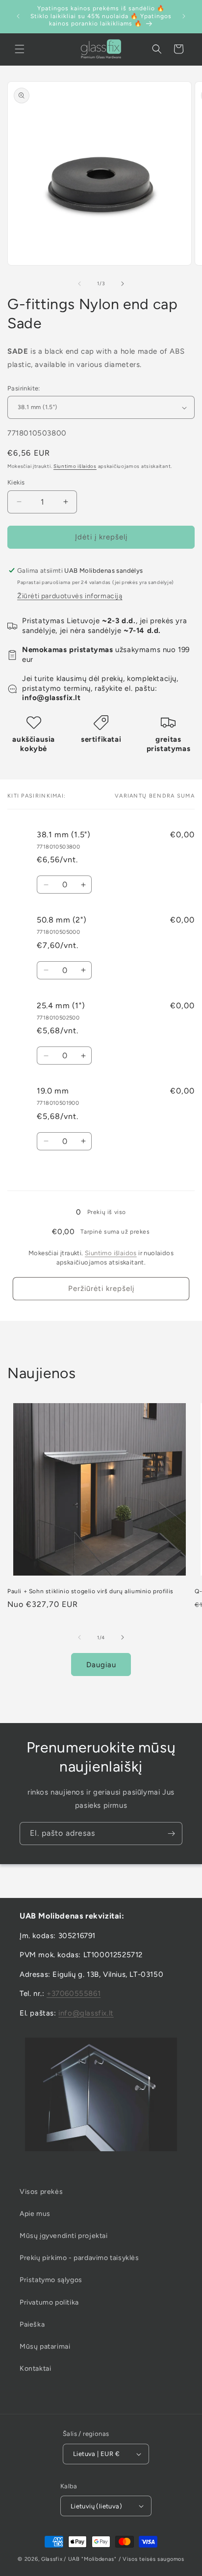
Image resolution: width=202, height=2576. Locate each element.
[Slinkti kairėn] (79, 284)
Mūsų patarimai (45, 2346)
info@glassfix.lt (86, 2013)
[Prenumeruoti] (171, 1834)
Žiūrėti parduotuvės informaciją (70, 596)
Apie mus (35, 2214)
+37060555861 (74, 1993)
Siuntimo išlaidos (75, 466)
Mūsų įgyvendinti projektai (64, 2236)
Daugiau (101, 1665)
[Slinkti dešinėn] (123, 284)
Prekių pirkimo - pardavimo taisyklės (79, 2258)
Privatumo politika (49, 2302)
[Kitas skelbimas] (184, 16)
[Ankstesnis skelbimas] (18, 16)
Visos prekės (41, 2192)
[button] (20, 49)
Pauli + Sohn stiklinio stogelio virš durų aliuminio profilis (90, 1591)
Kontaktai (35, 2369)
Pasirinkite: (24, 388)
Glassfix (52, 2559)
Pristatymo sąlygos (51, 2280)
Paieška (32, 2324)
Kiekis (16, 482)
